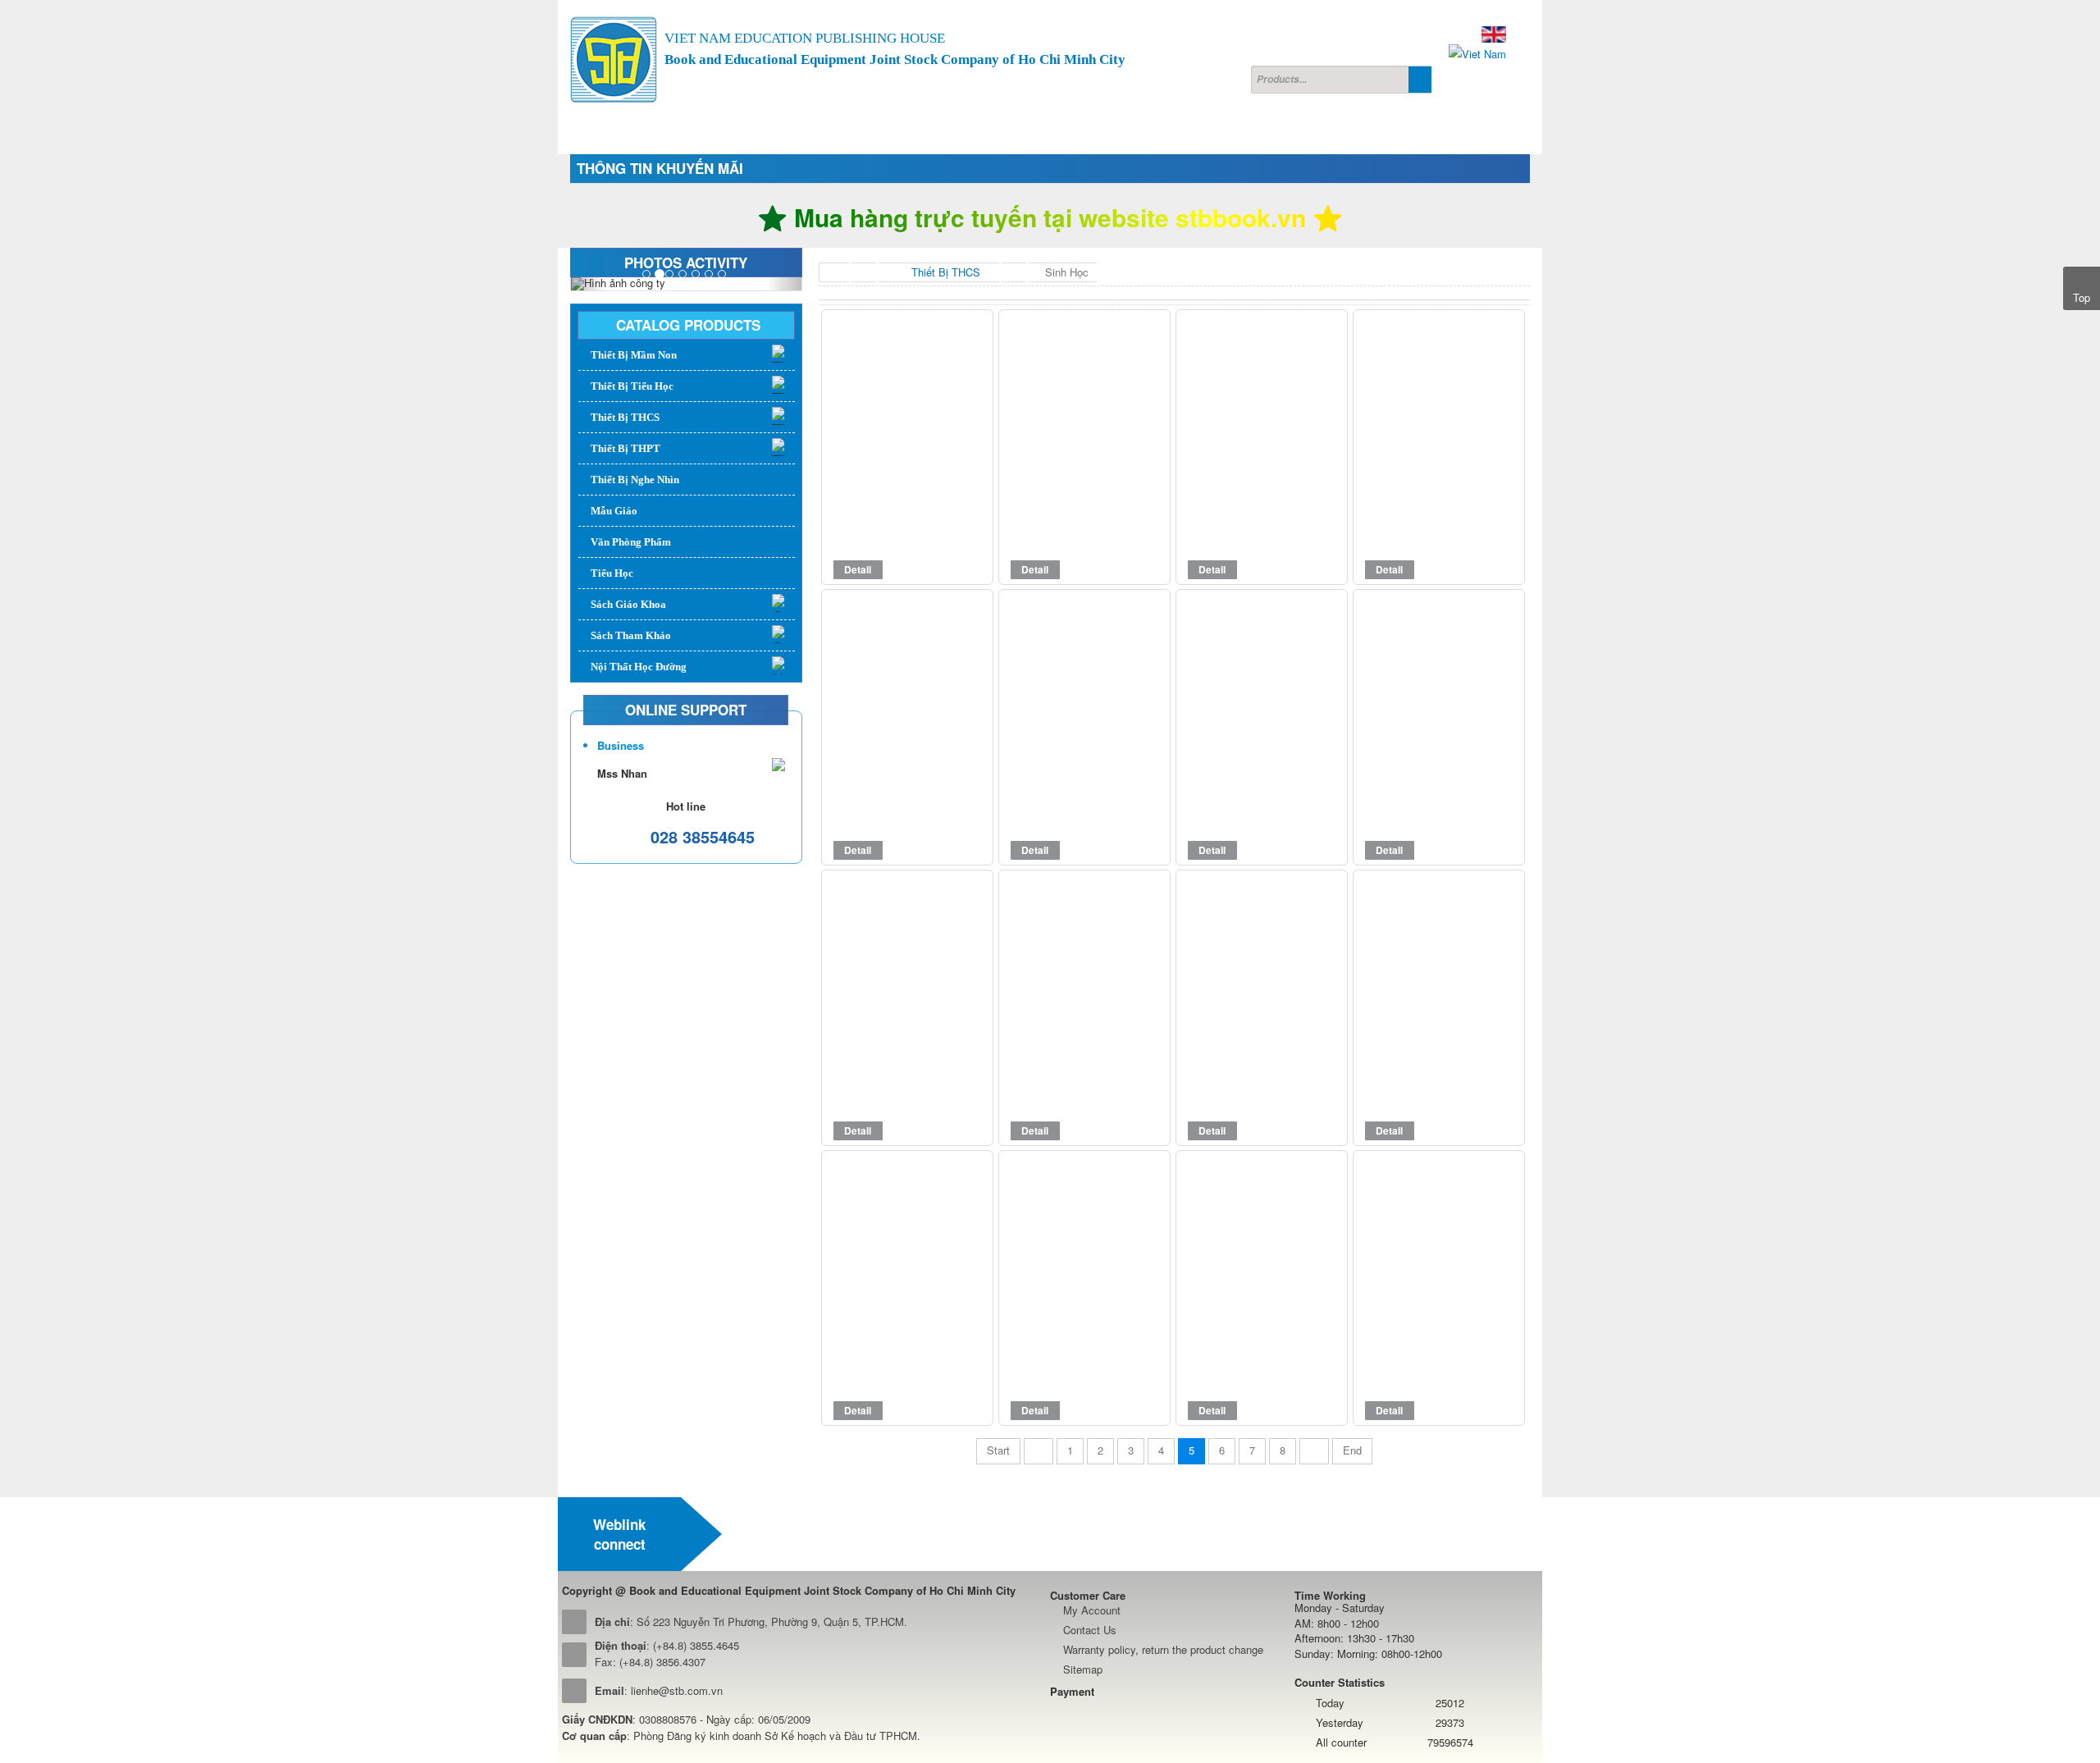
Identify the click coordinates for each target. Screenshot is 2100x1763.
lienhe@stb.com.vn (677, 1690)
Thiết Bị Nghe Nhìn (635, 480)
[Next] (1314, 1451)
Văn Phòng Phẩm (631, 542)
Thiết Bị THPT (625, 448)
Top (2082, 297)
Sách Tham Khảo (631, 635)
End (1352, 1450)
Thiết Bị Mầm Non (634, 355)
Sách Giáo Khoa (628, 604)
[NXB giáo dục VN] (797, 1534)
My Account (1092, 1610)
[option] (797, 1534)
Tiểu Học (612, 573)
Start (998, 1450)
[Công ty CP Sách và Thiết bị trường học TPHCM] (614, 60)
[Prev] (1039, 1451)
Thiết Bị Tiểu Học (632, 386)
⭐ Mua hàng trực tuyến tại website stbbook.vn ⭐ (1050, 217)
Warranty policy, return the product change (1163, 1649)
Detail (858, 569)
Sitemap (1083, 1669)
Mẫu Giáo (614, 511)
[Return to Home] (834, 272)
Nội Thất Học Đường (639, 667)
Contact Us (1090, 1630)
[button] (588, 284)
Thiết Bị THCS (625, 417)
